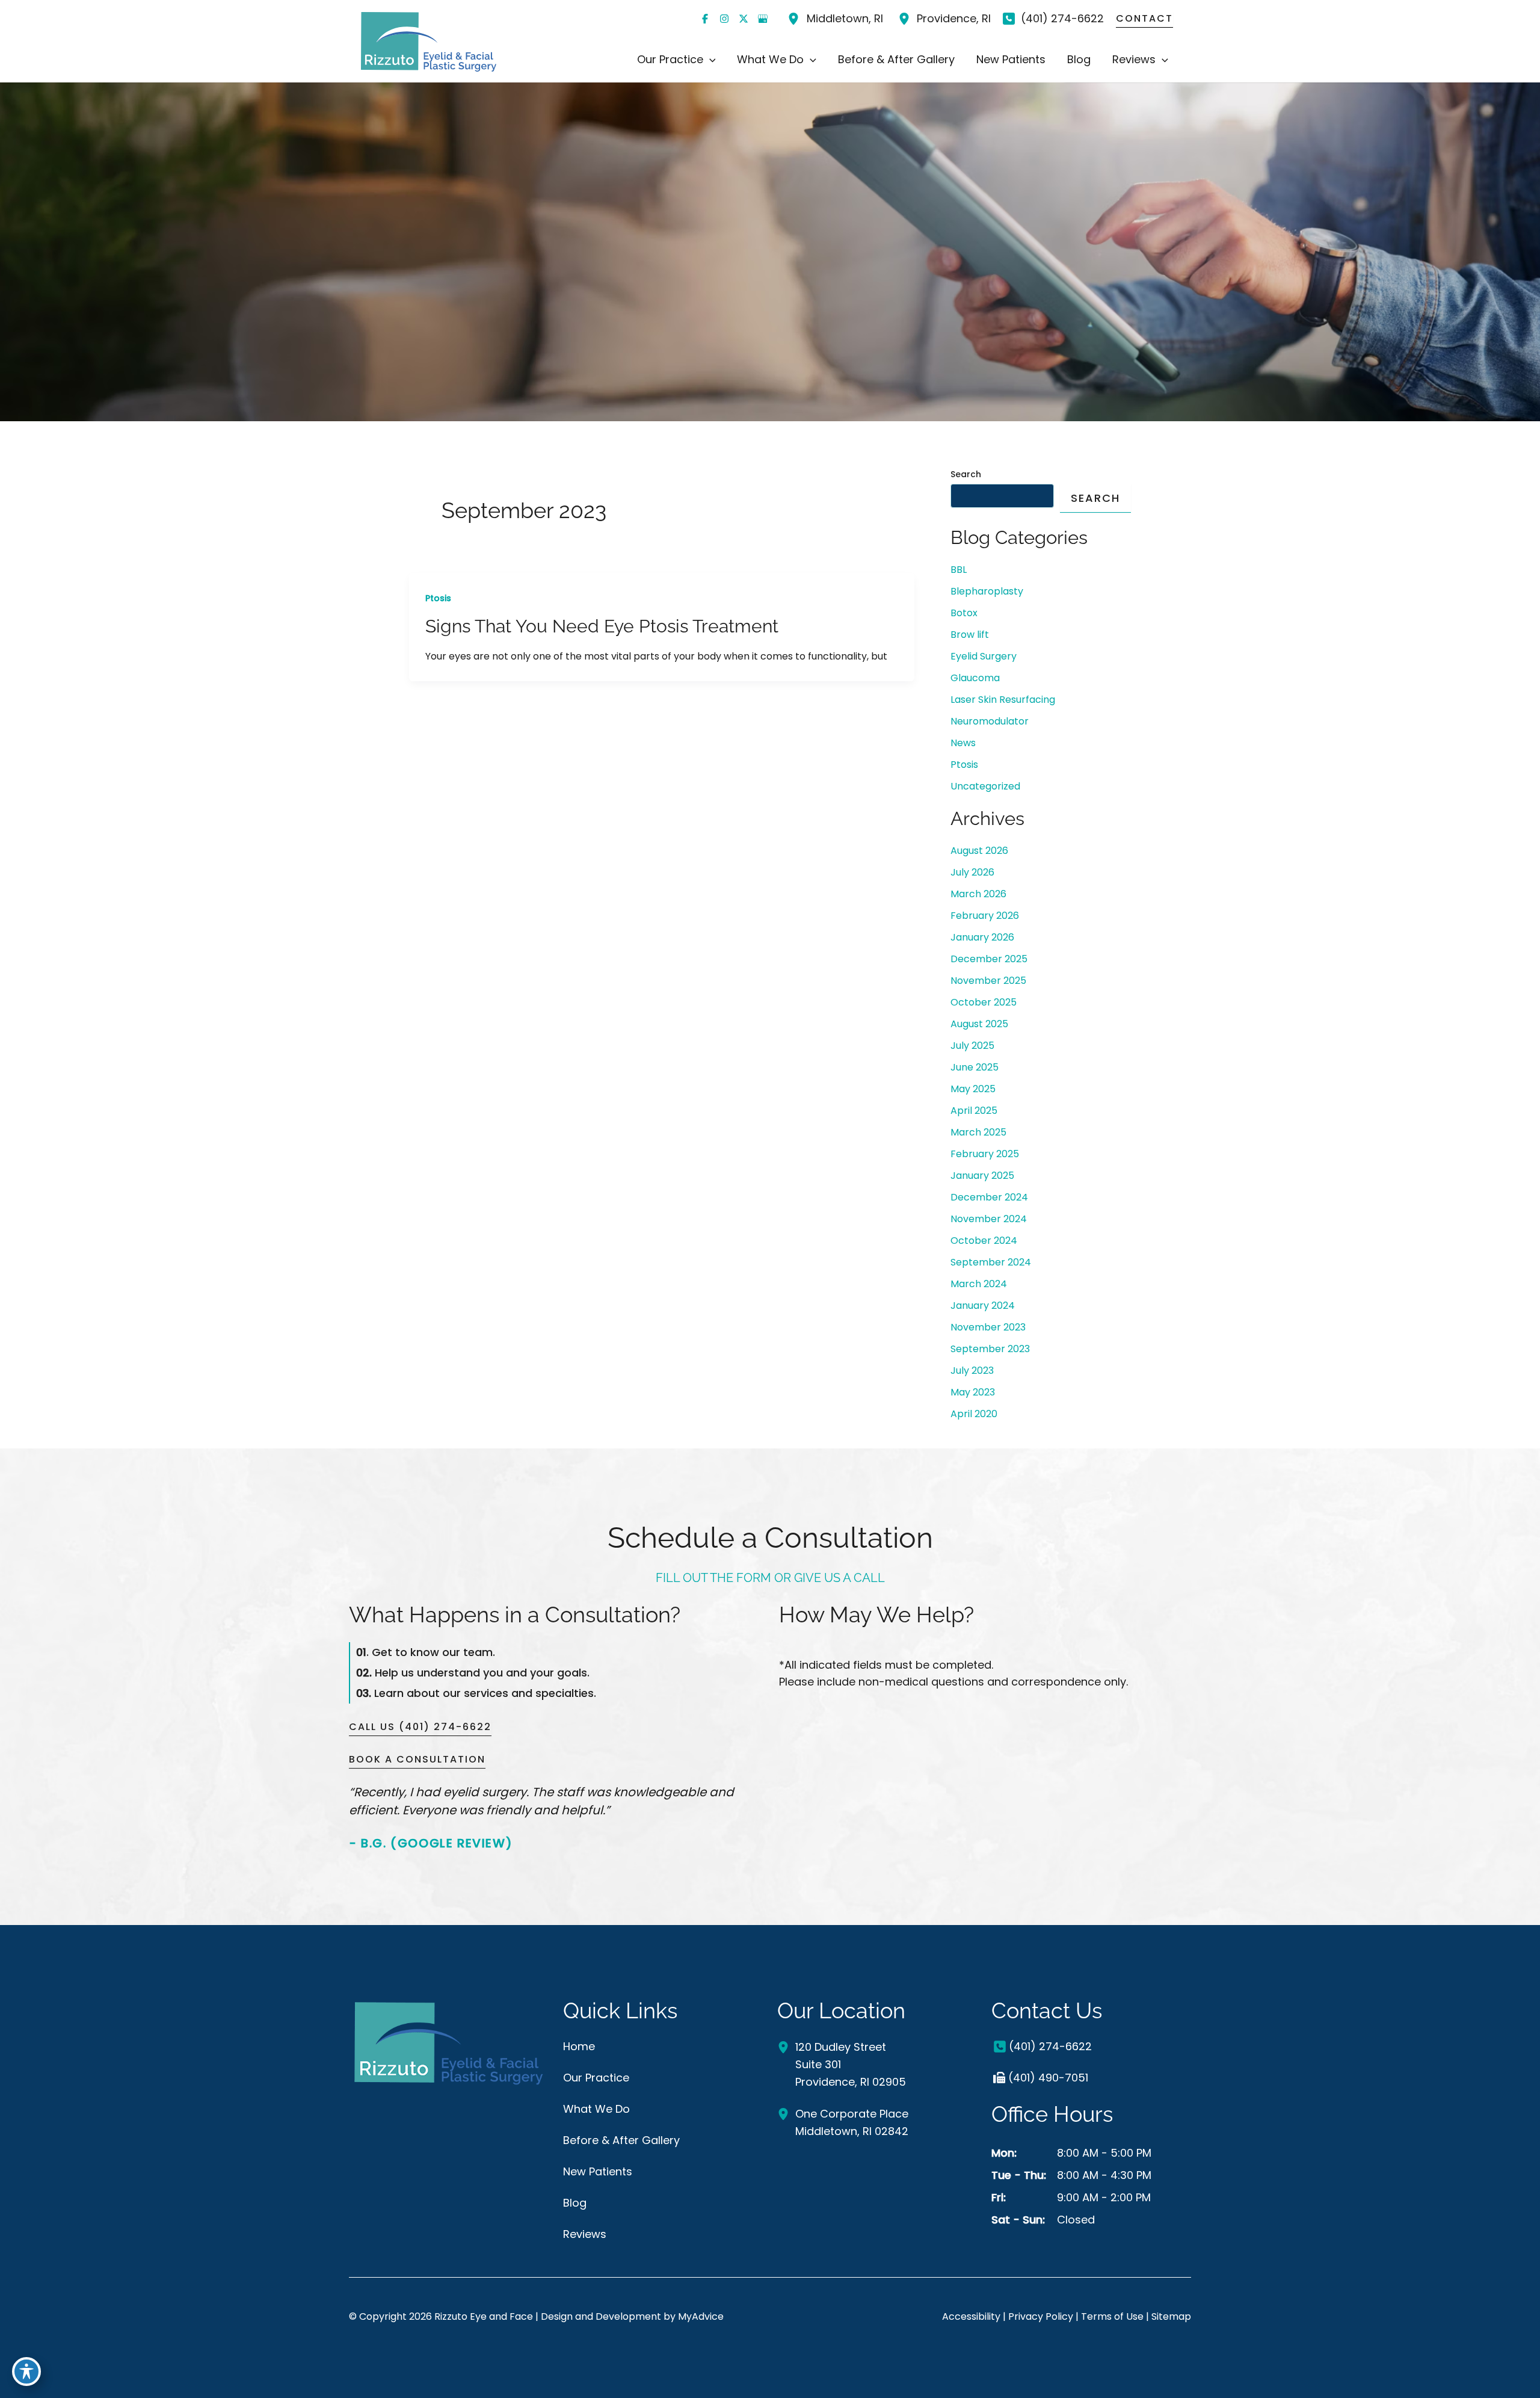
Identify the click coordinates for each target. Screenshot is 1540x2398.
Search (966, 474)
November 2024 (989, 1219)
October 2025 (984, 1002)
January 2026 (982, 937)
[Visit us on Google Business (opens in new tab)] (763, 19)
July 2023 (972, 1371)
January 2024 (983, 1306)
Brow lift (970, 635)
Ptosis (438, 598)
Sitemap (1171, 2316)
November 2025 (988, 981)
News (963, 743)
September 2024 (991, 1262)
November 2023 (988, 1327)
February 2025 (985, 1154)
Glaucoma (975, 678)
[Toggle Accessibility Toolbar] (26, 2372)
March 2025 (978, 1132)
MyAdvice (701, 2316)
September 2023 (990, 1349)
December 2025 (989, 959)
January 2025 (982, 1176)
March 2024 (979, 1284)
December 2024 (989, 1197)
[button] (710, 60)
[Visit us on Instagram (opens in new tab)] (724, 19)
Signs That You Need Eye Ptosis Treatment (602, 626)
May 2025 (973, 1089)
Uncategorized (985, 786)
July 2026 (972, 872)
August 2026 (979, 851)
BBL (959, 570)
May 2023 (973, 1392)
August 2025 (979, 1024)
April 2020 (974, 1414)
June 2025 (975, 1067)
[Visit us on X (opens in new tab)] (744, 19)
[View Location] (795, 19)
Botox (964, 613)
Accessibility (971, 2316)
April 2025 (974, 1111)
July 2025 (972, 1046)
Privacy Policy (1041, 2316)
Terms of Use (1112, 2316)
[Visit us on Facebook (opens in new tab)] (705, 19)
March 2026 (978, 894)
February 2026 (985, 916)
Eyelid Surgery (984, 656)
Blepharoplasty (987, 591)
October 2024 (984, 1241)
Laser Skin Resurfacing (1003, 700)
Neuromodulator (990, 721)
